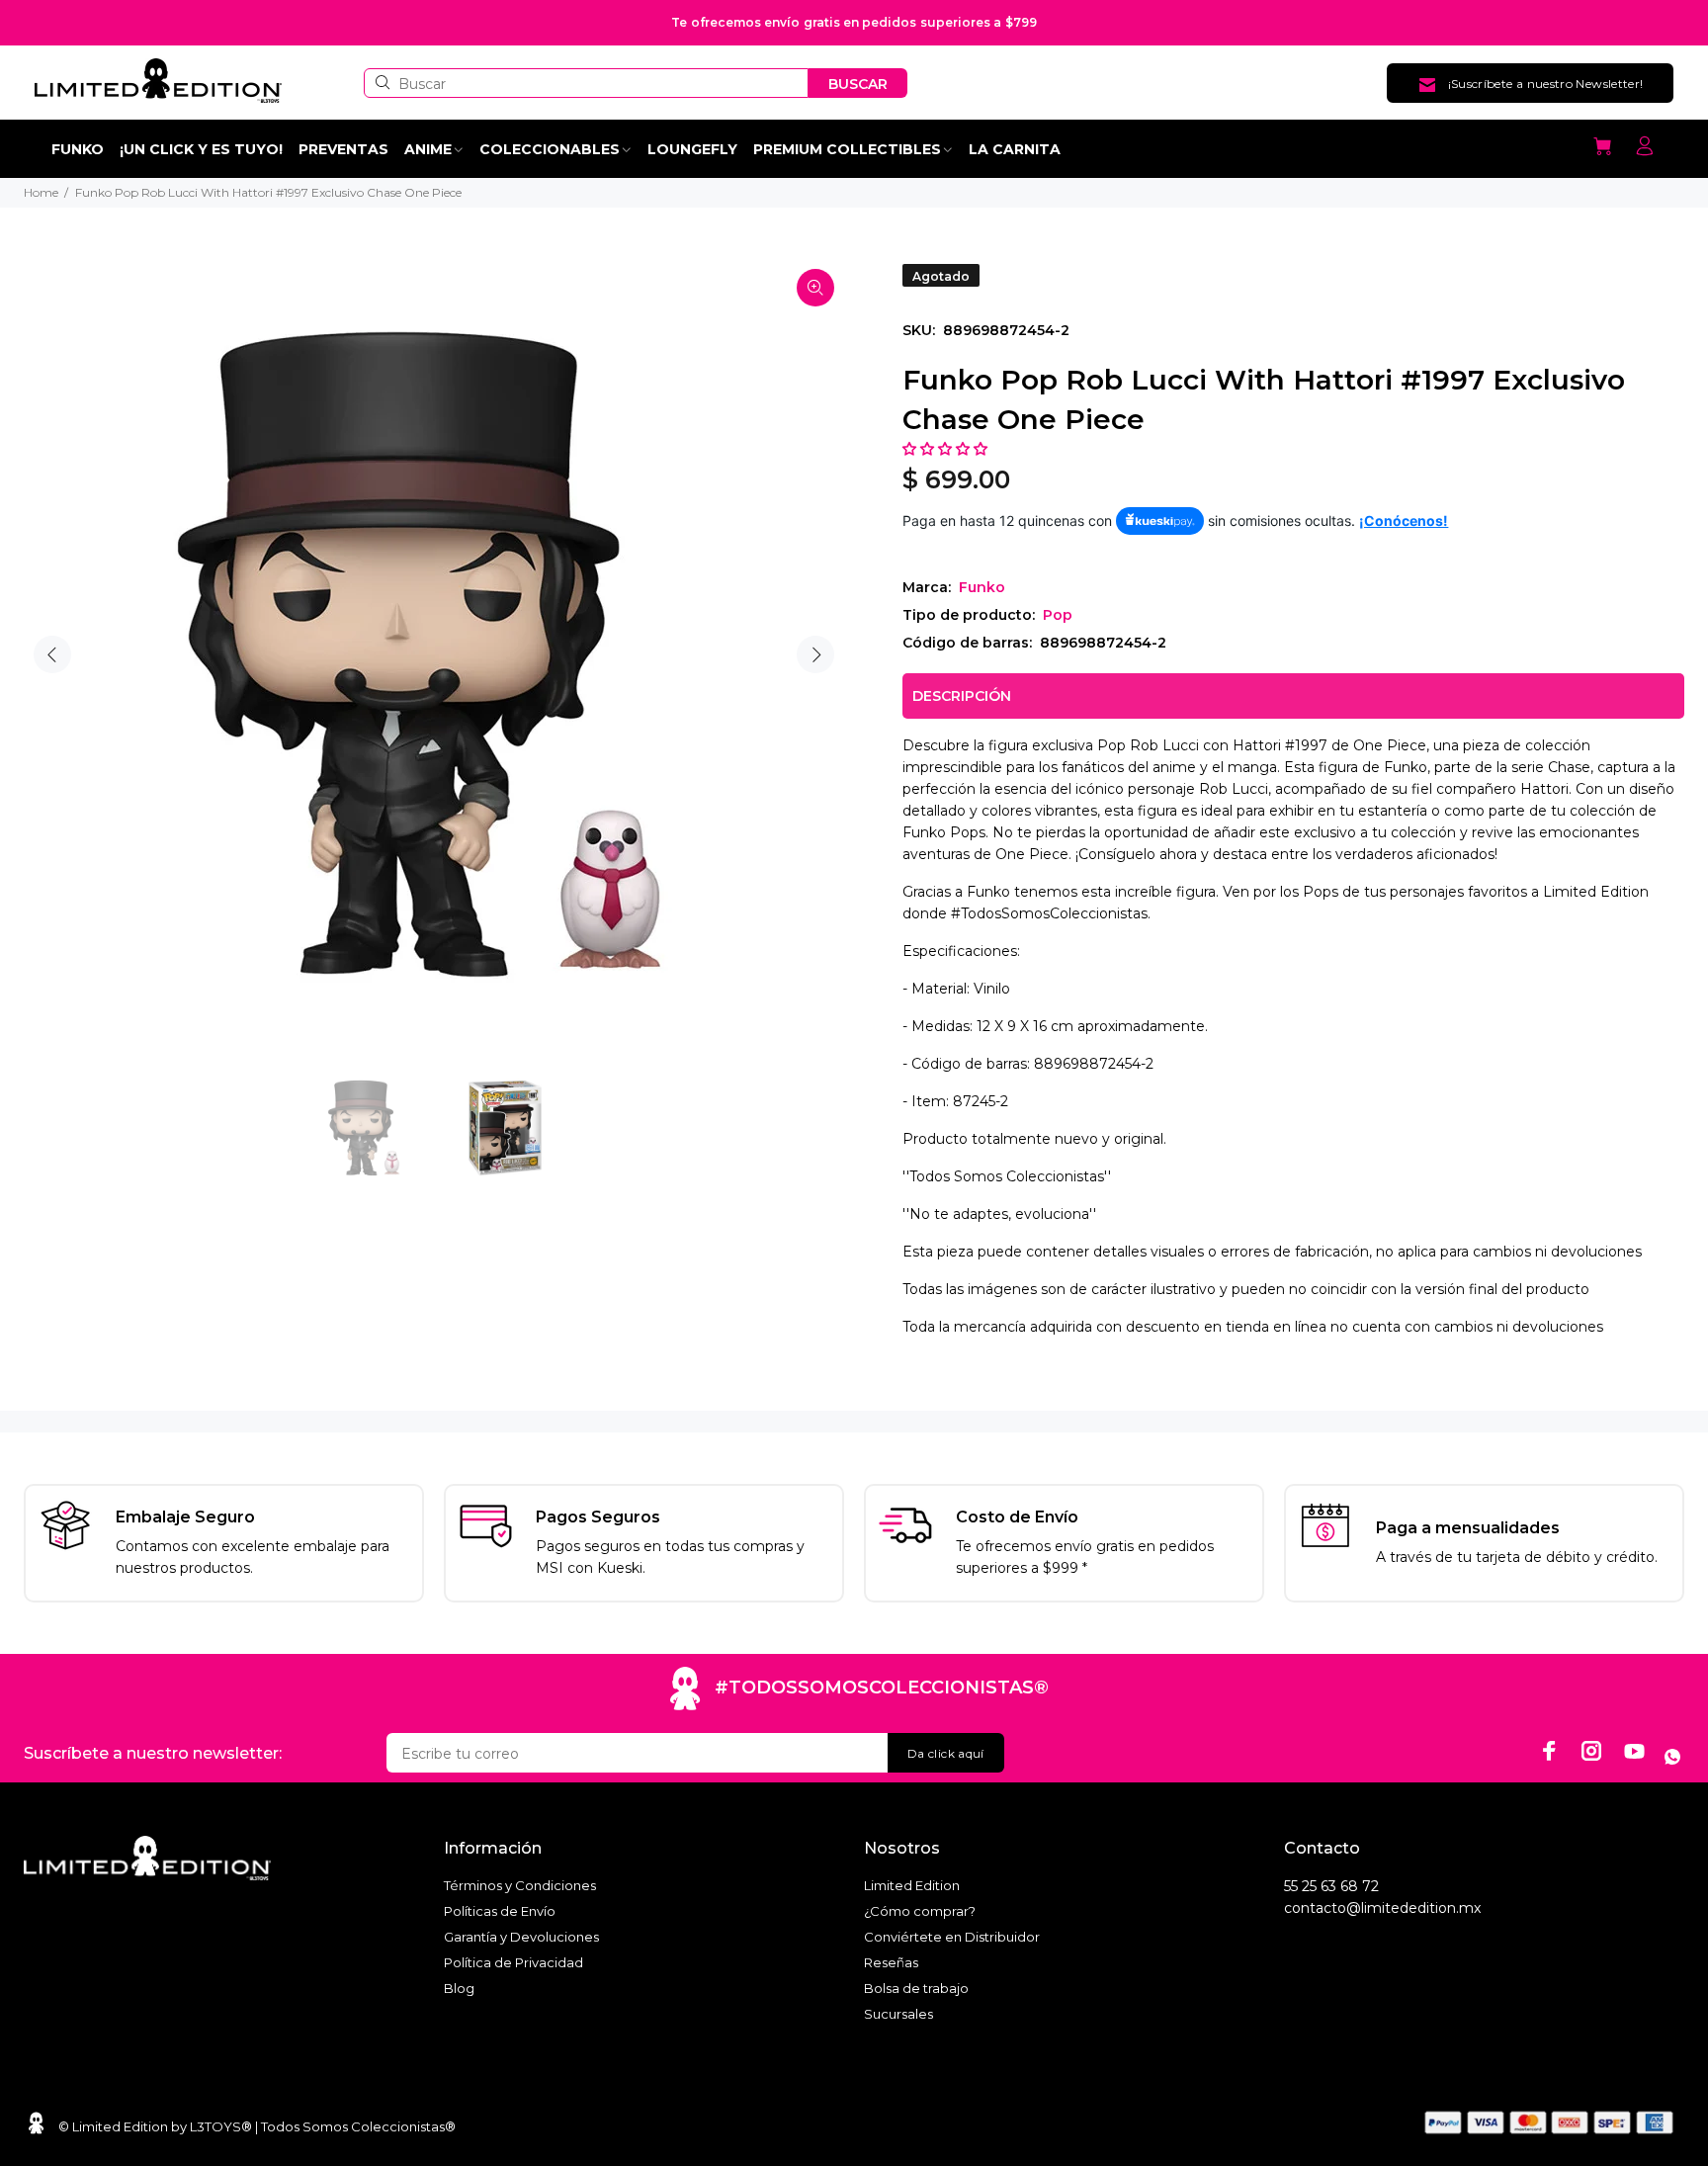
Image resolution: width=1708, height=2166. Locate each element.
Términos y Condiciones (520, 1885)
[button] (947, 449)
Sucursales (898, 2014)
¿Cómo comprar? (920, 1911)
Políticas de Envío (500, 1911)
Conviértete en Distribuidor (952, 1937)
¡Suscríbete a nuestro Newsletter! (1546, 84)
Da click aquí (946, 1753)
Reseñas (891, 1962)
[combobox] (586, 83)
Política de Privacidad (513, 1962)
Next (815, 654)
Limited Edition (912, 1885)
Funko (982, 587)
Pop (1058, 615)
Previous (52, 654)
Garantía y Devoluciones (521, 1937)
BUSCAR (858, 84)
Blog (459, 1988)
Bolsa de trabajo (916, 1988)
